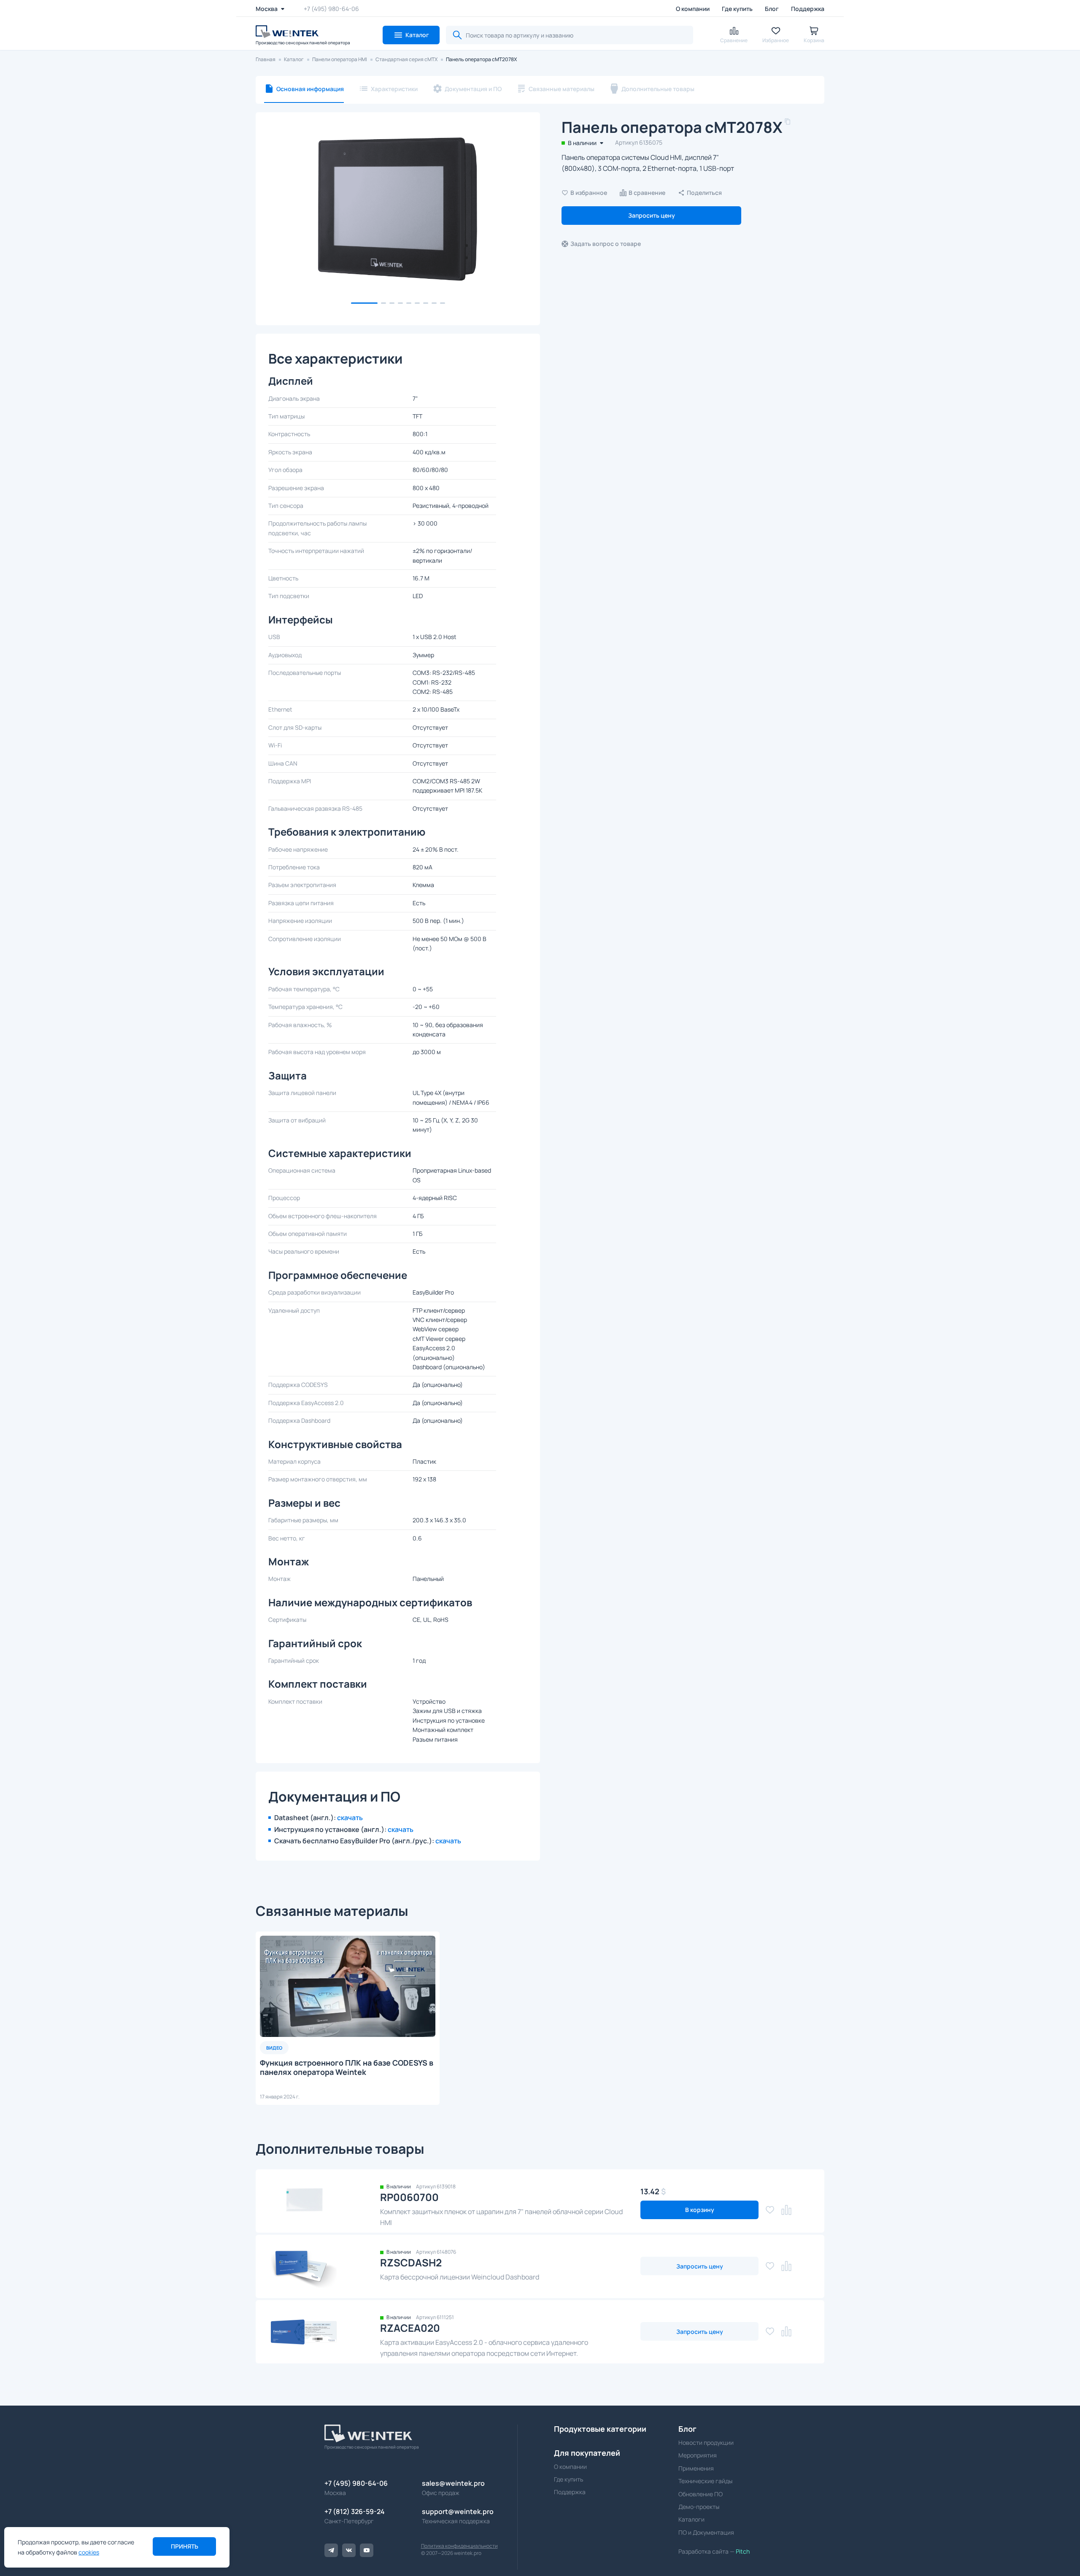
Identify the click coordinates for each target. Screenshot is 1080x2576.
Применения (696, 2468)
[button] (411, 35)
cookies (89, 2552)
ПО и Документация (706, 2532)
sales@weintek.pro (453, 2483)
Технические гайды (705, 2481)
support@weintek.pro (458, 2511)
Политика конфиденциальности (459, 2546)
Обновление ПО (701, 2494)
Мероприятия (698, 2455)
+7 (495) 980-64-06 (331, 9)
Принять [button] (185, 2546)
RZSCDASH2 (411, 2262)
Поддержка (808, 9)
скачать (350, 1818)
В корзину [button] (700, 2210)
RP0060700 (409, 2197)
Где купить (737, 9)
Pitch (742, 2551)
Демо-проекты (699, 2507)
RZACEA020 (410, 2328)
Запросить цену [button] (652, 215)
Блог (772, 9)
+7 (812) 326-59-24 (355, 2511)
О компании (693, 9)
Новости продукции (706, 2442)
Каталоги (691, 2519)
